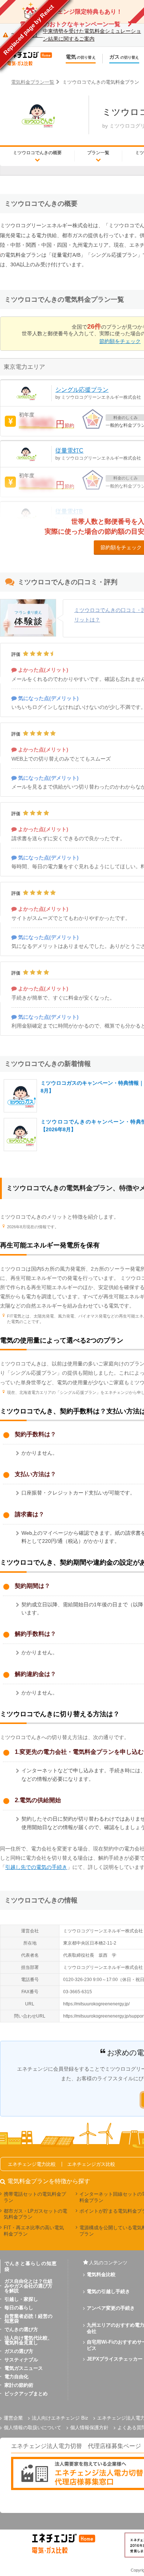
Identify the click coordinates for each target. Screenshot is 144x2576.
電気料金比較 (101, 2274)
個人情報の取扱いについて (32, 2428)
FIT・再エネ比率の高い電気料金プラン (34, 2231)
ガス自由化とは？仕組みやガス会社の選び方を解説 (28, 2286)
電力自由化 (16, 2377)
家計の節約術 (19, 2385)
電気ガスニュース (24, 2368)
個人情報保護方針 (89, 2428)
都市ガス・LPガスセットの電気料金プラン (35, 2214)
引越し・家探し (21, 2299)
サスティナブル (21, 2360)
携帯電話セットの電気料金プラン (35, 2197)
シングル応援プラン (82, 390)
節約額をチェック (120, 341)
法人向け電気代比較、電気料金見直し (28, 2340)
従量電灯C (69, 451)
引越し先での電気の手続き (36, 1867)
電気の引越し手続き (108, 2291)
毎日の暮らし (19, 2308)
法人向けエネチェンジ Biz (60, 2418)
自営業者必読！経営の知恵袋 (28, 2319)
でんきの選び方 (21, 2329)
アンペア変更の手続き (111, 2308)
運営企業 (13, 2418)
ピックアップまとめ (26, 2394)
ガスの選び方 (19, 2351)
